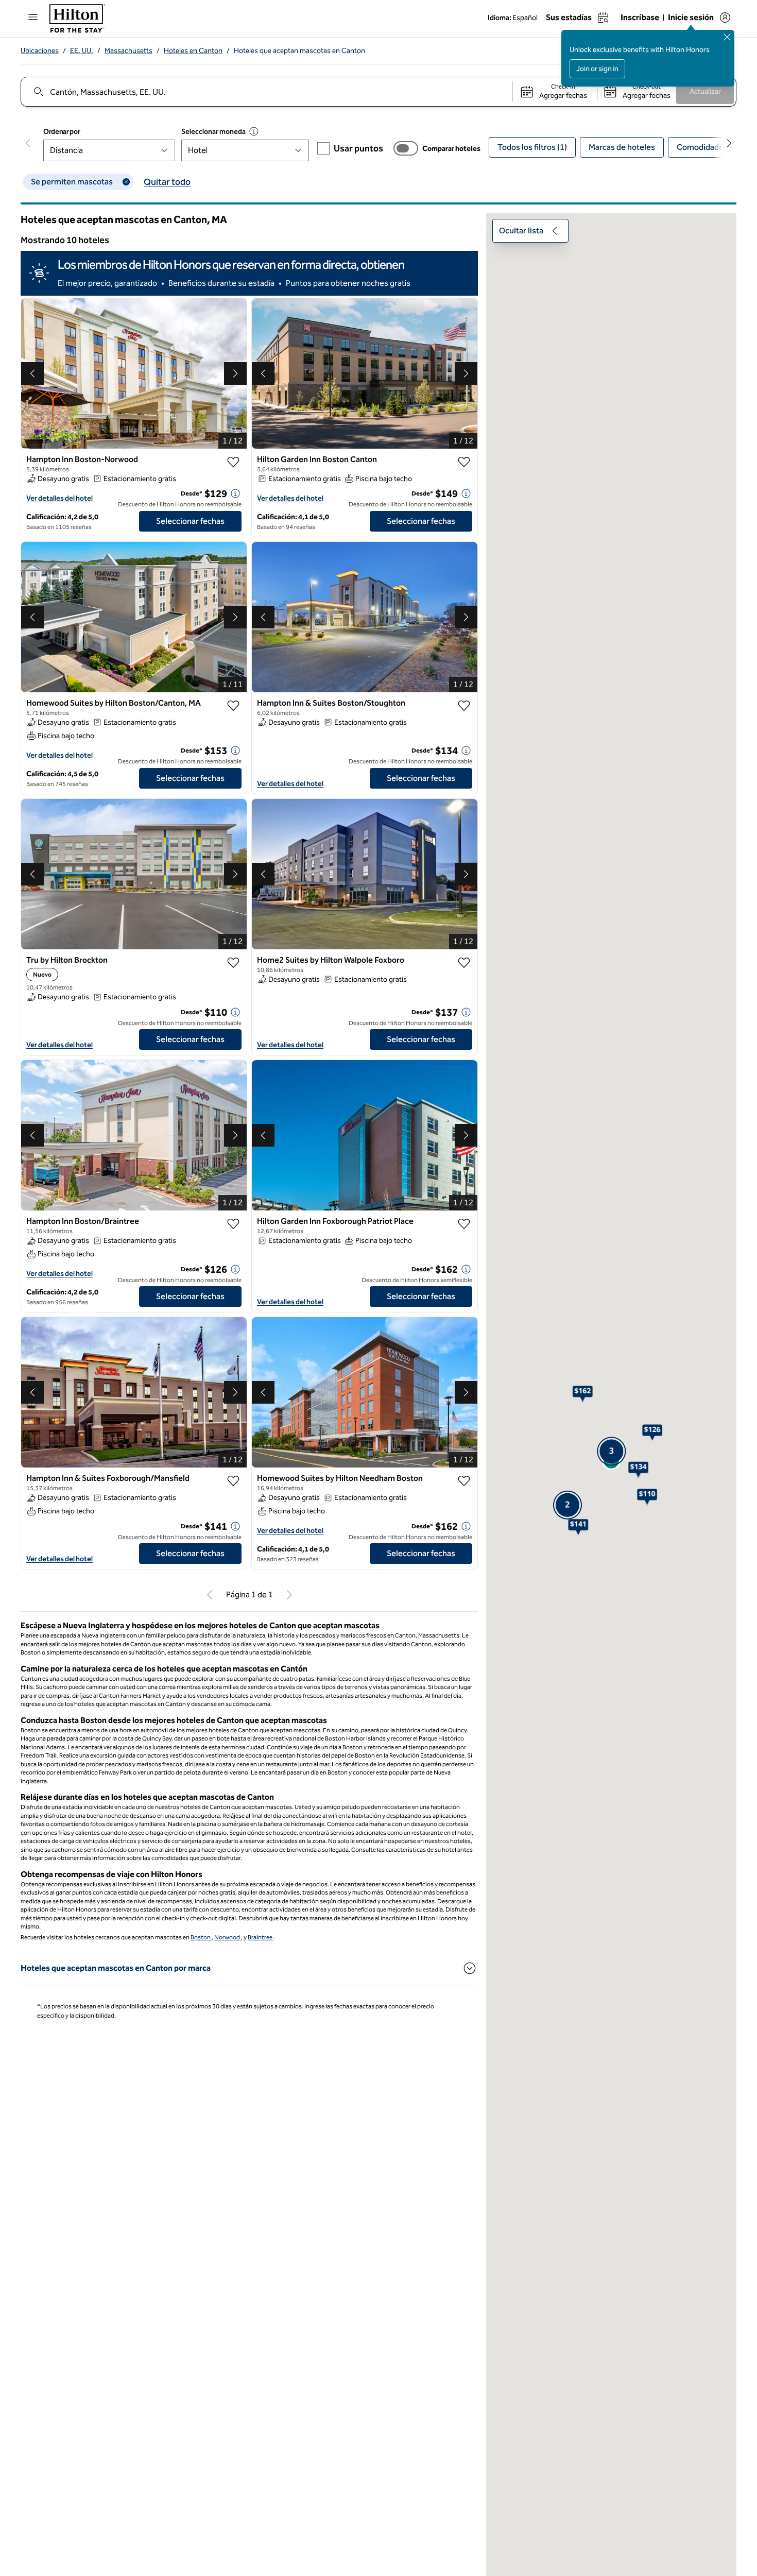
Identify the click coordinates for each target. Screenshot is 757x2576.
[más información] (235, 493)
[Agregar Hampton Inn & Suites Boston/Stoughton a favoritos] (464, 706)
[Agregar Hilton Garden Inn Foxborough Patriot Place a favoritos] (464, 1229)
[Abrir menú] (33, 17)
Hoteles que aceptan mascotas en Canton (299, 51)
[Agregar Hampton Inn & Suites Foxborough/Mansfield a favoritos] (233, 1486)
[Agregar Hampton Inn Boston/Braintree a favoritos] (233, 1229)
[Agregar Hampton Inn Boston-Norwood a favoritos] (233, 462)
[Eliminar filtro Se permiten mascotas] (126, 182)
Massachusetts (128, 51)
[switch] (406, 148)
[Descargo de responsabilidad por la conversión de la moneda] (254, 131)
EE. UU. (82, 51)
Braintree (261, 1941)
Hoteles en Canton (193, 51)
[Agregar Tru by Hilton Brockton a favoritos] (233, 967)
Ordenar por (62, 132)
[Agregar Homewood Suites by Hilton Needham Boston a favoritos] (464, 1486)
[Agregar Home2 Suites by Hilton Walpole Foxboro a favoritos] (464, 967)
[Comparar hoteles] (406, 148)
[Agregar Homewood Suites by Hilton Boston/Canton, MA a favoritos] (233, 706)
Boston (201, 1941)
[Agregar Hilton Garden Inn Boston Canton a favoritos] (464, 462)
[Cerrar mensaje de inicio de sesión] (727, 37)
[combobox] (266, 92)
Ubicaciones (40, 51)
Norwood (228, 1941)
